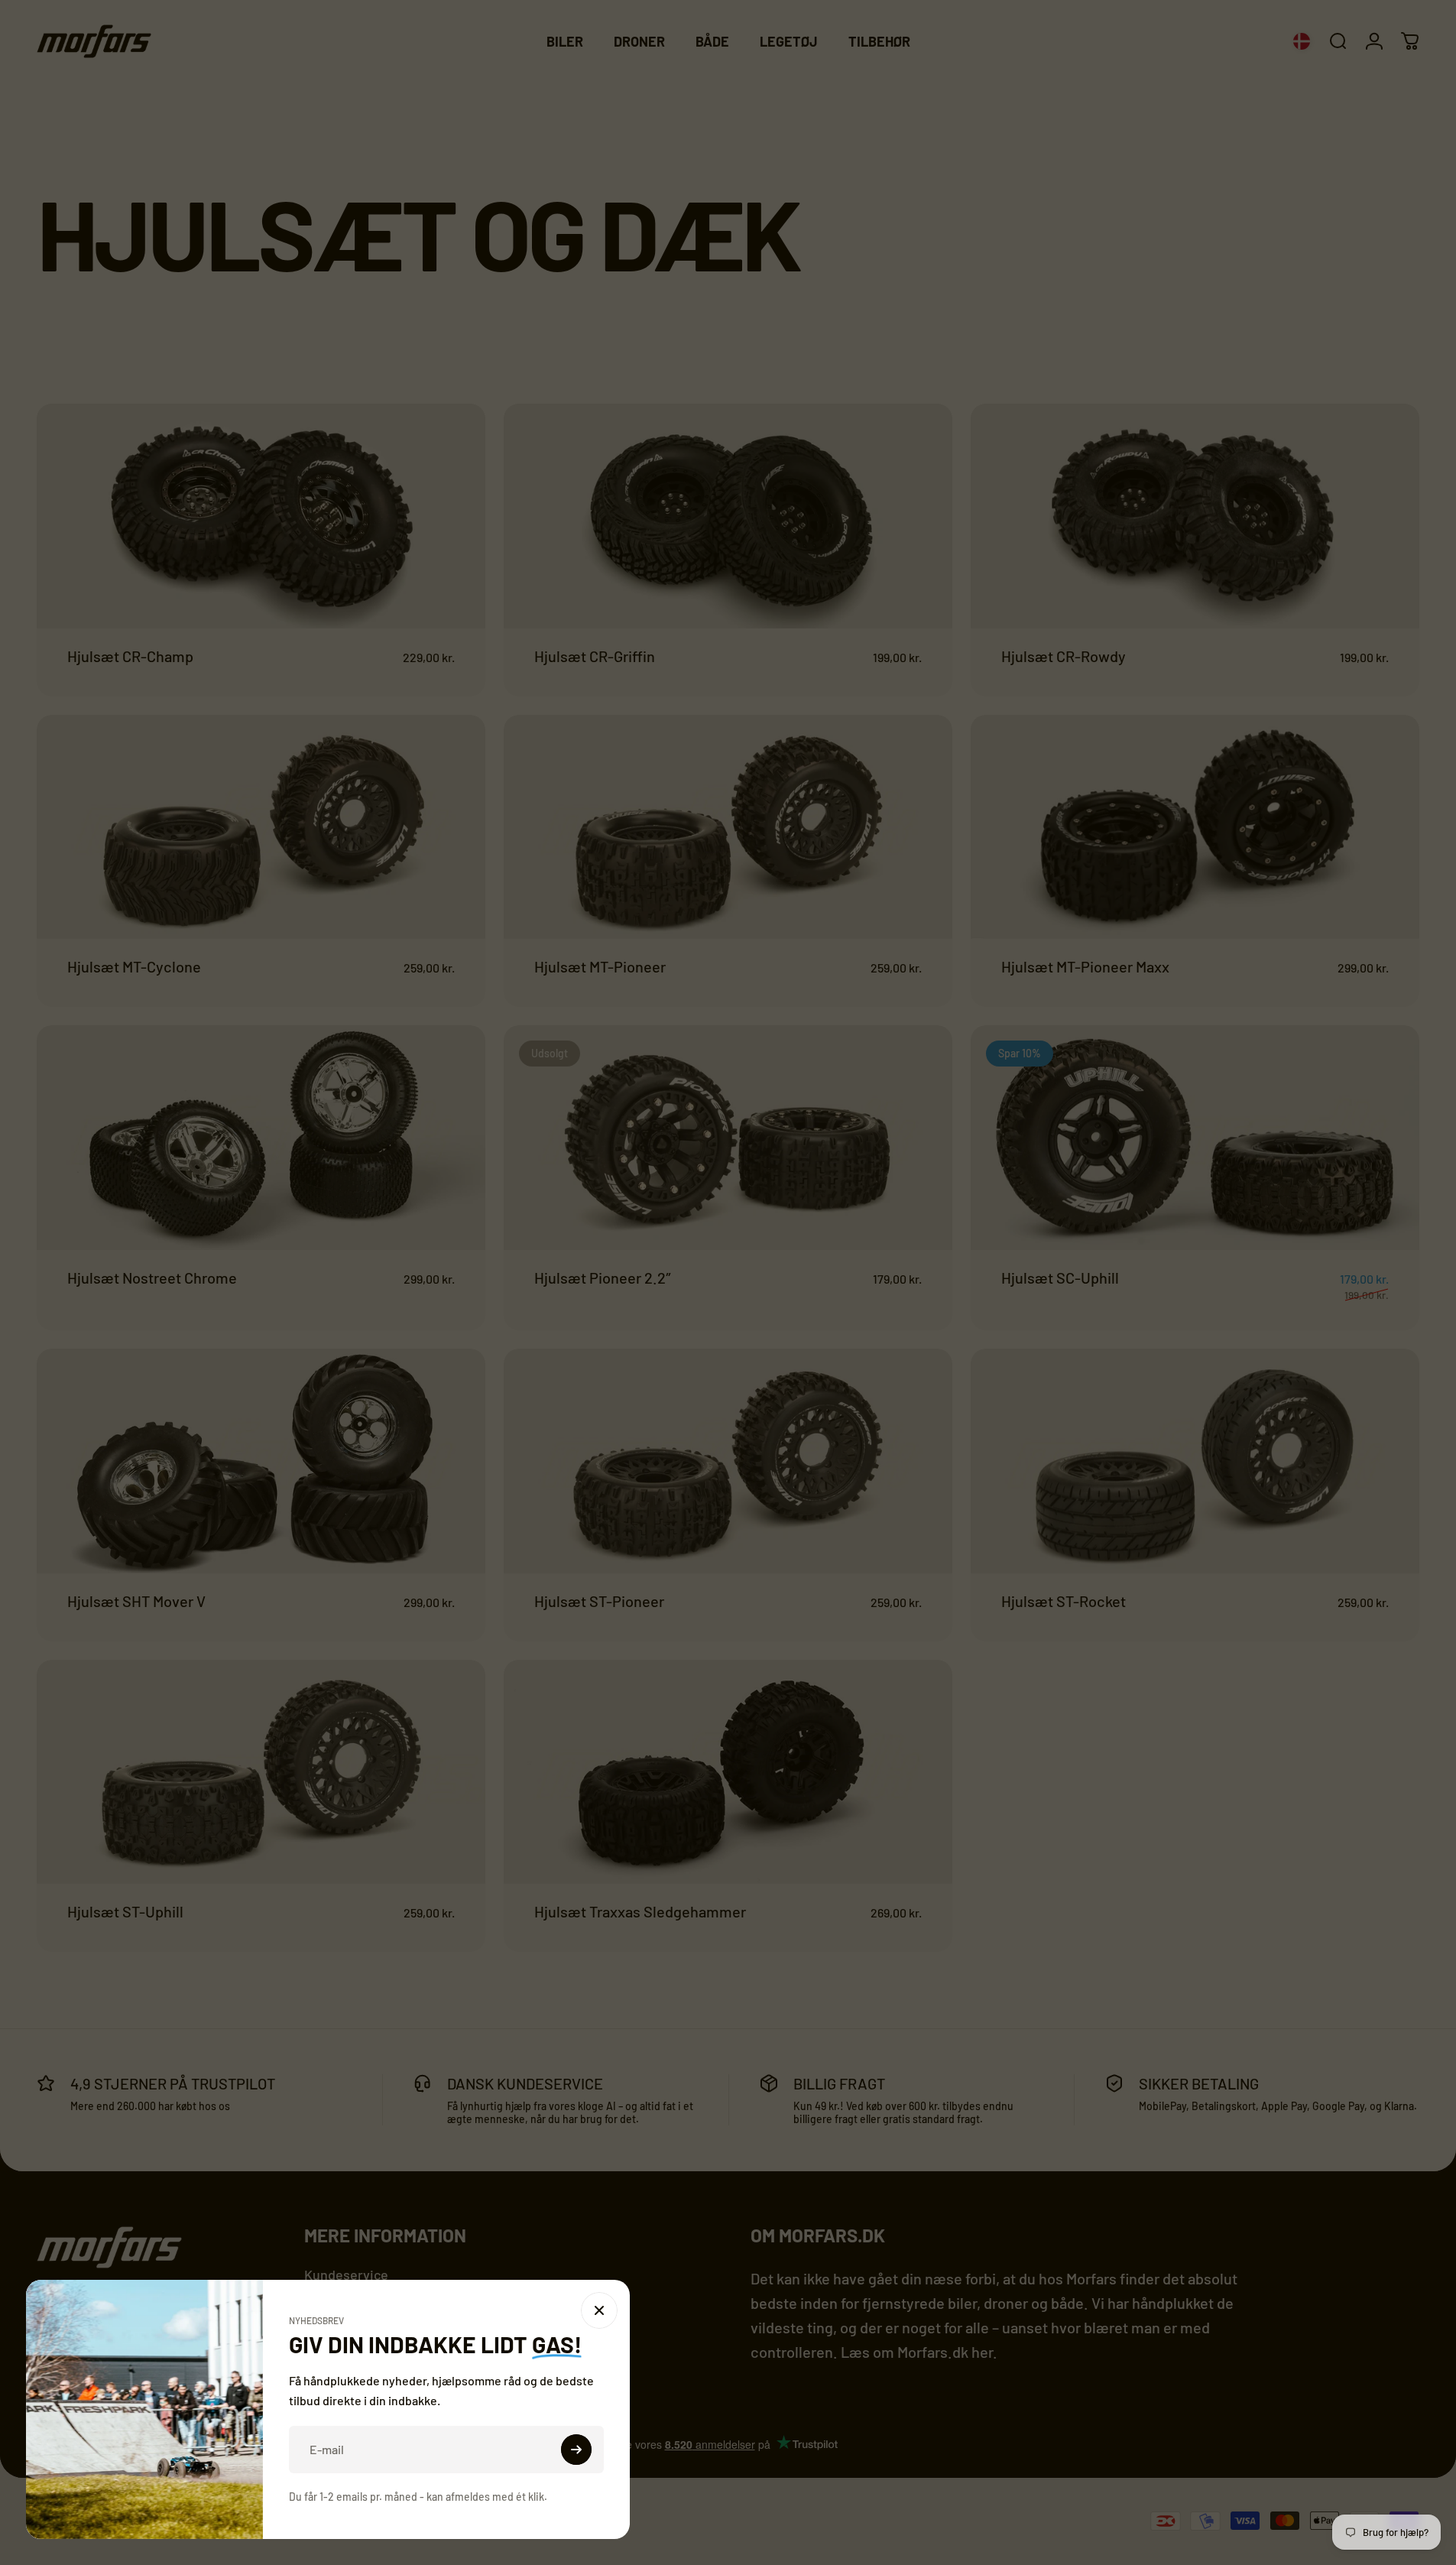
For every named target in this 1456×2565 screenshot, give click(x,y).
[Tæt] (599, 2310)
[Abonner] (576, 2450)
